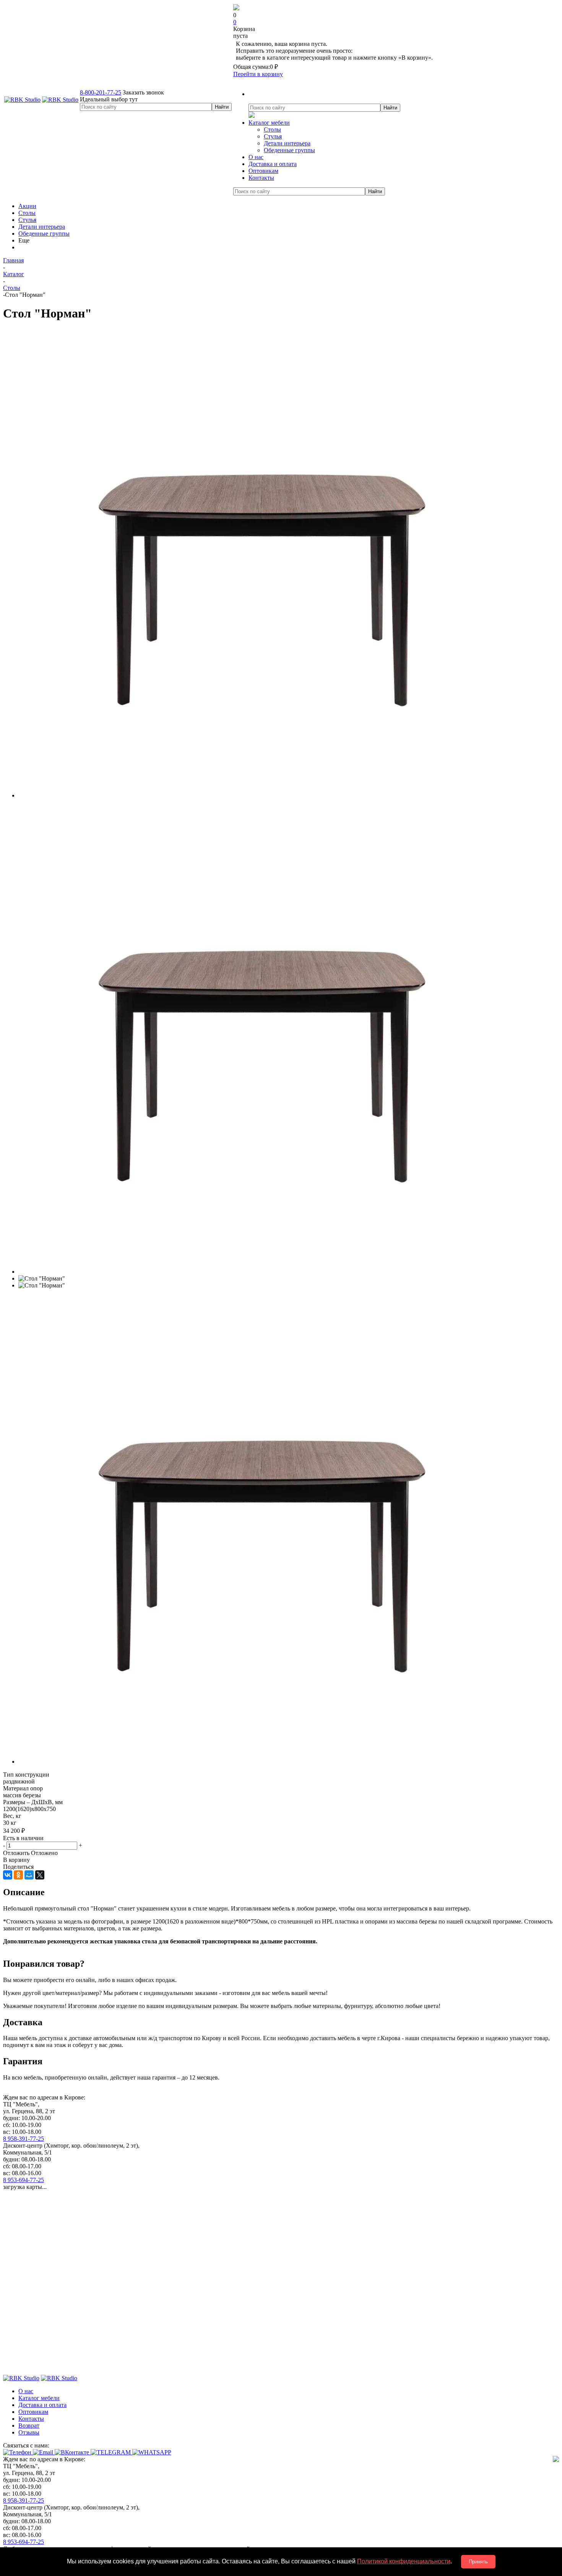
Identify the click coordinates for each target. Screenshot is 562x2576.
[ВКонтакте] (8, 1875)
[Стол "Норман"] (253, 795)
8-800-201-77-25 (101, 92)
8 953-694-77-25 (24, 2180)
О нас (26, 2391)
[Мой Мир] (29, 1875)
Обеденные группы (289, 150)
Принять (478, 2562)
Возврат (29, 2425)
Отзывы (29, 2432)
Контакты (31, 2419)
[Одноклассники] (18, 1875)
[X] (40, 1875)
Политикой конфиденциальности (404, 2561)
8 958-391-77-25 (24, 2139)
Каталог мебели (39, 2398)
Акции (27, 206)
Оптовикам (33, 2412)
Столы (272, 129)
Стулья (273, 136)
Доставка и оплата (42, 2405)
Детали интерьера (287, 143)
